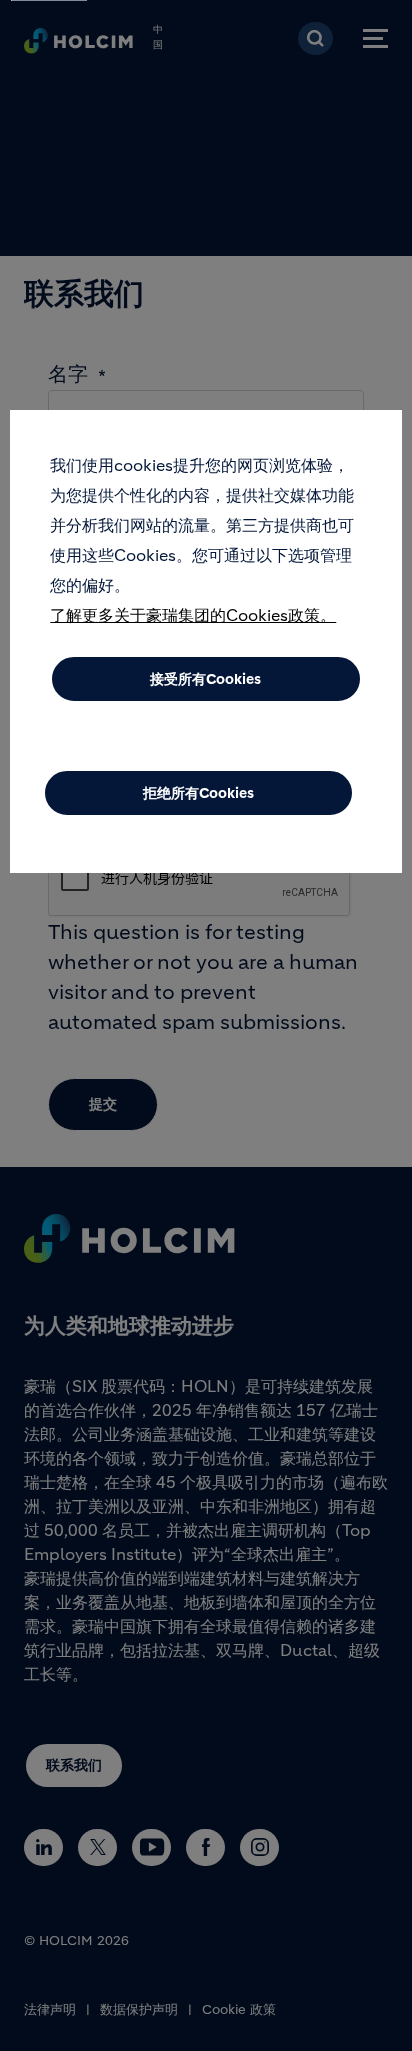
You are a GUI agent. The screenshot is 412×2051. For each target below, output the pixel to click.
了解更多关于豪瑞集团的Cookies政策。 (193, 615)
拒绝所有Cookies (198, 793)
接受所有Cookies (205, 679)
